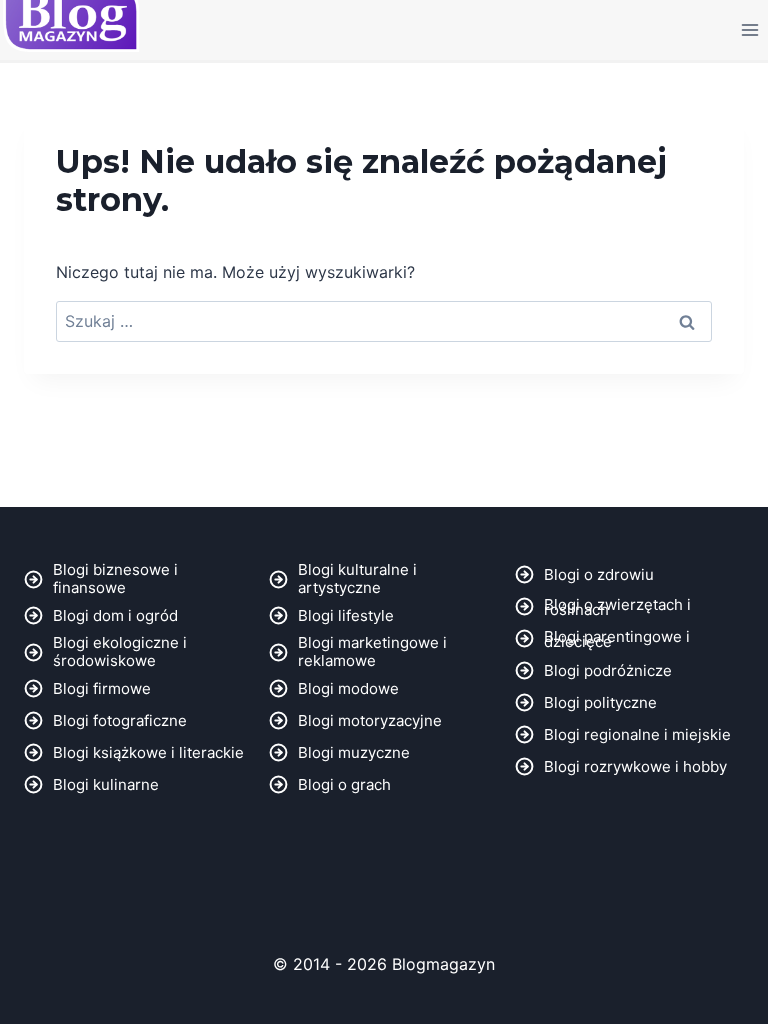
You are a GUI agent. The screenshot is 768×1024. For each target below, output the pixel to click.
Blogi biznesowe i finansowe (115, 578)
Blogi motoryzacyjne (370, 720)
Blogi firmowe (102, 688)
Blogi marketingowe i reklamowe (372, 651)
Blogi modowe (348, 688)
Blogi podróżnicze (608, 670)
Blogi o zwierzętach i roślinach (617, 607)
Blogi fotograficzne (120, 720)
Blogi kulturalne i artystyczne (357, 578)
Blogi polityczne (600, 702)
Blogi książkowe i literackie (148, 752)
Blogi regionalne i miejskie (637, 734)
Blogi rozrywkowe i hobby (635, 766)
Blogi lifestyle (346, 615)
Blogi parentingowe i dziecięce (617, 639)
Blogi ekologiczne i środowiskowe (120, 651)
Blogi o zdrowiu (599, 574)
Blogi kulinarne (106, 784)
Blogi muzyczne (354, 752)
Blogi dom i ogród (115, 615)
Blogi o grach (344, 784)
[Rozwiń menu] (749, 29)
